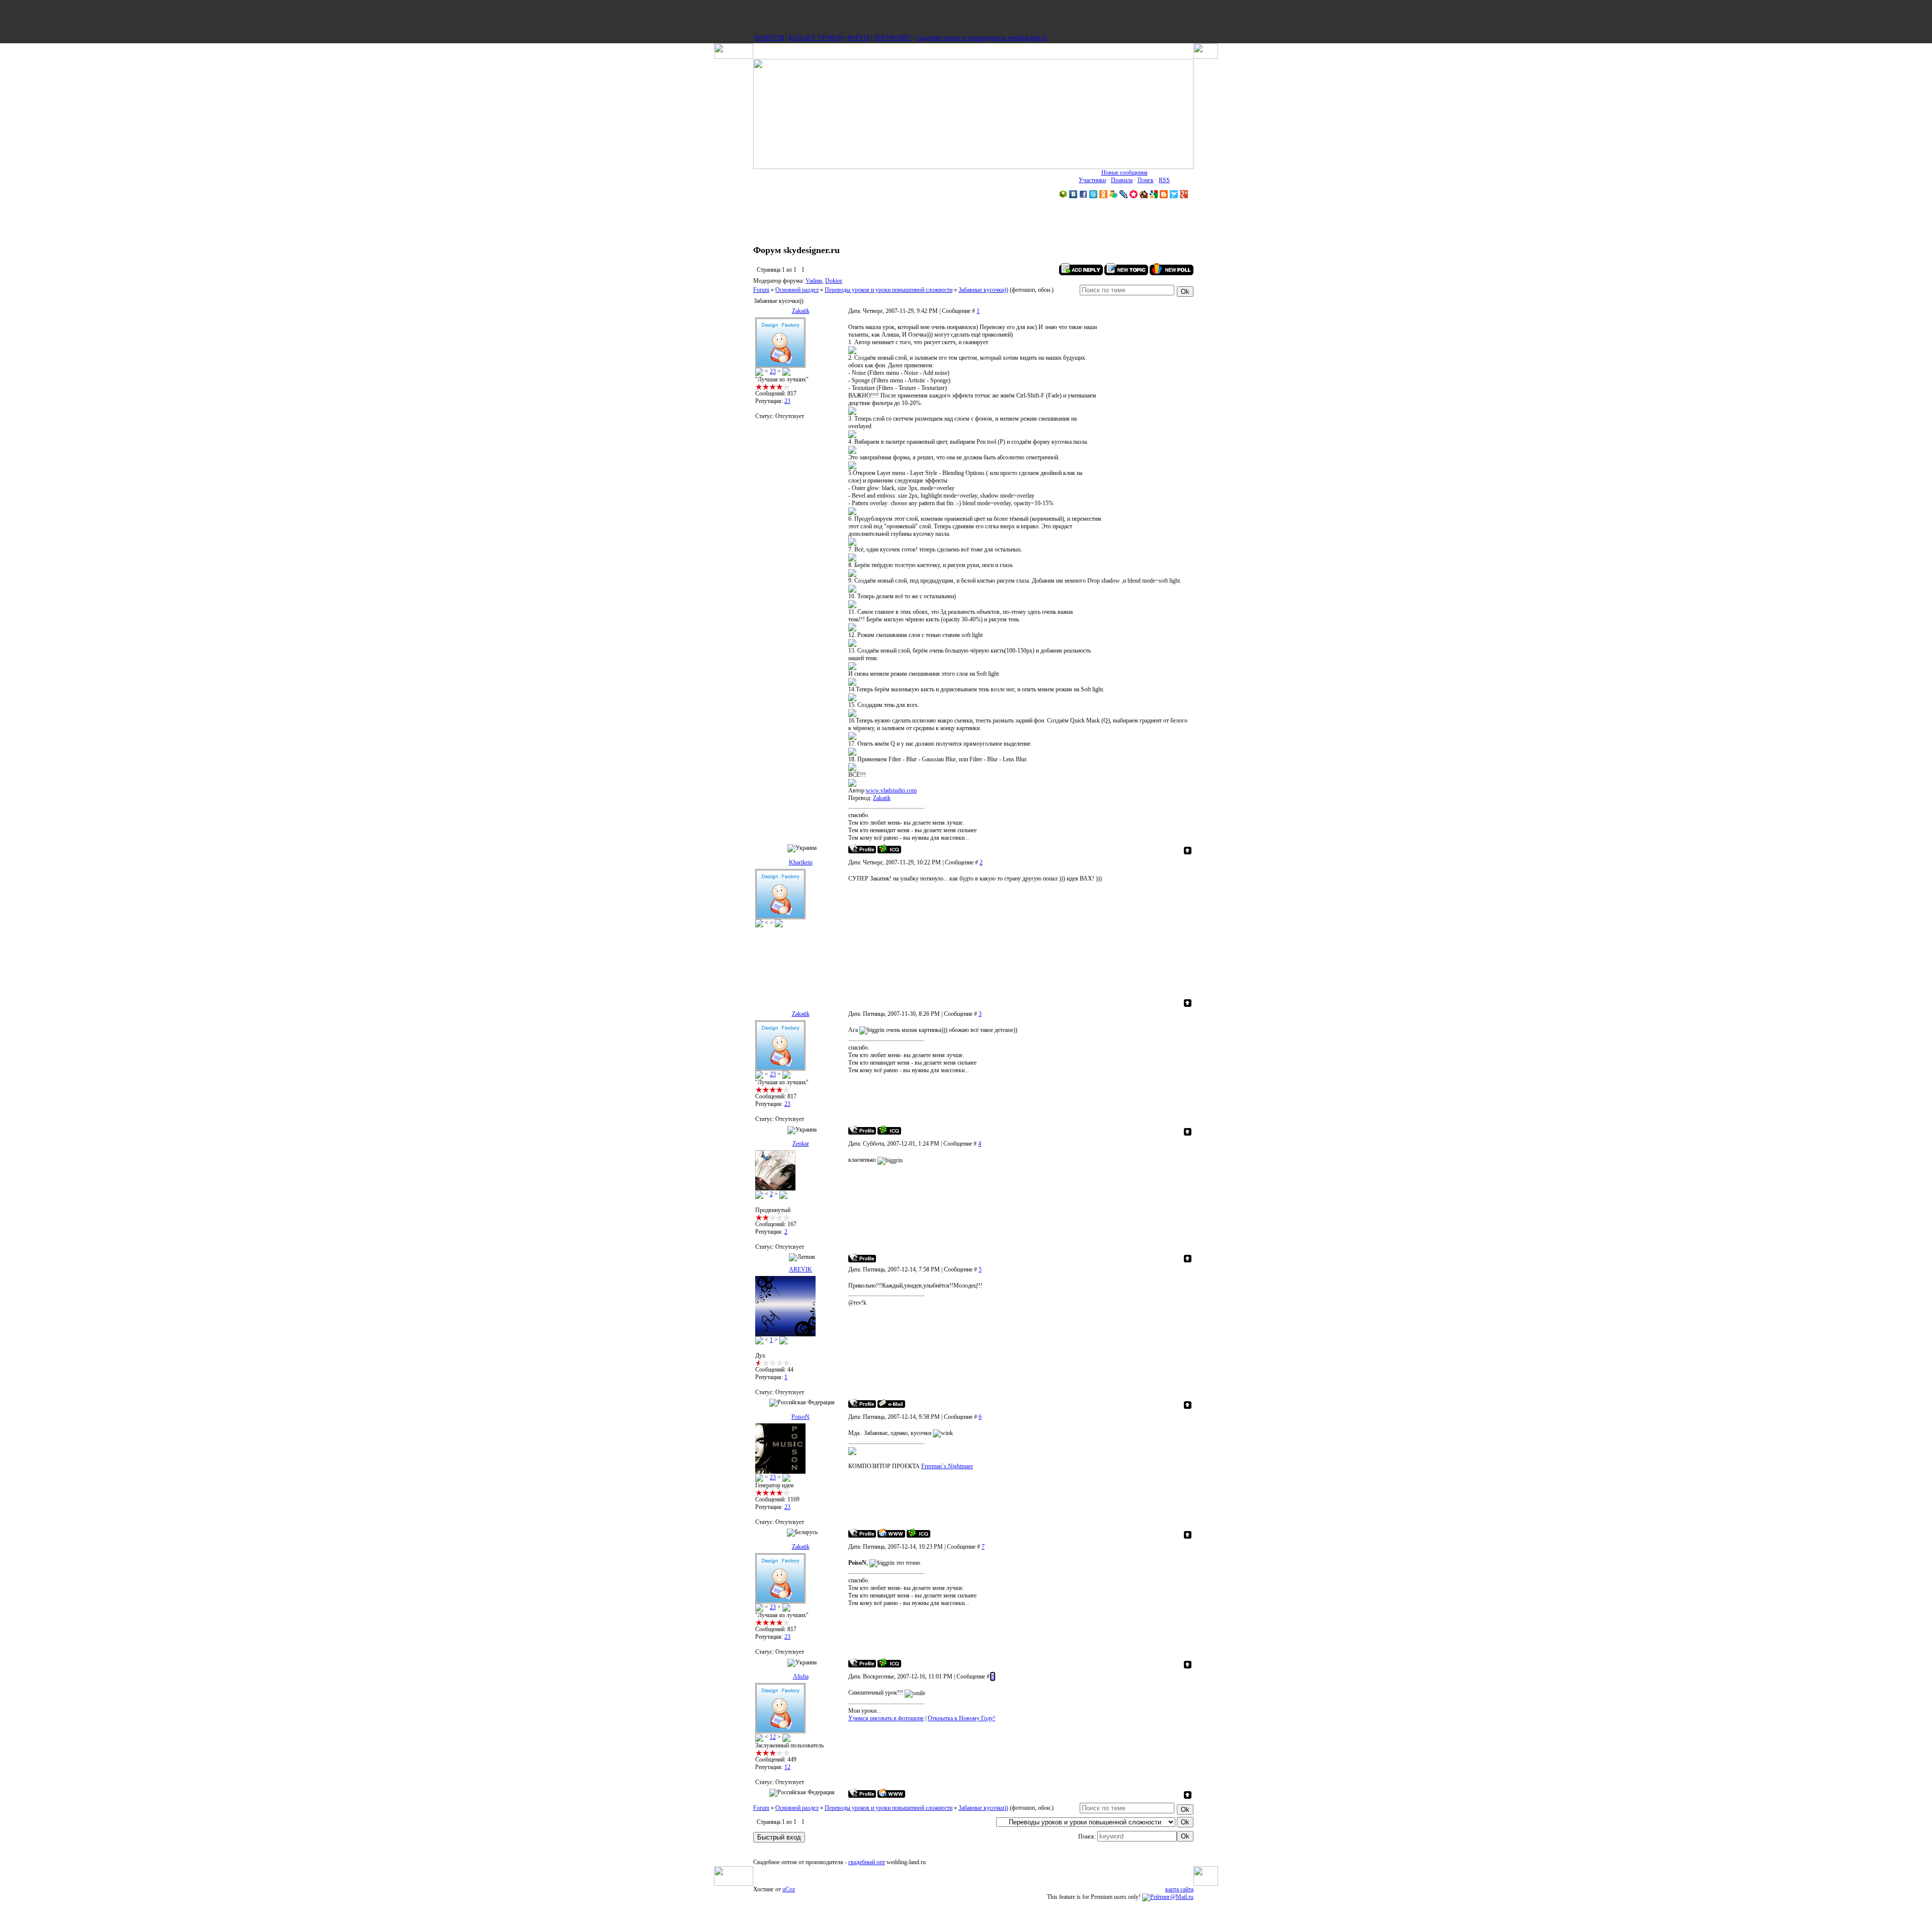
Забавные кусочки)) (983, 290)
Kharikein (801, 862)
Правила (1122, 180)
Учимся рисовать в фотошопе (886, 1718)
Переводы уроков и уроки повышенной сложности (889, 290)
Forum (761, 290)
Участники (1092, 180)
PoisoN (800, 1417)
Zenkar (801, 1144)
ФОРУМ (858, 38)
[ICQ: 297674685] (918, 1533)
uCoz (789, 1889)
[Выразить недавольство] (786, 371)
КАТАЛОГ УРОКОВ (816, 38)
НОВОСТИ (770, 38)
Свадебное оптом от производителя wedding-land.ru (982, 38)
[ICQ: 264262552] (889, 849)
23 (773, 371)
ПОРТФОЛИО (892, 38)
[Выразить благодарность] (759, 371)
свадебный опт (867, 1862)
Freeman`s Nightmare (947, 1466)
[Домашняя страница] (891, 1533)
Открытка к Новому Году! (961, 1718)
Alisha (801, 1676)
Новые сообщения (1124, 173)
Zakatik (801, 311)
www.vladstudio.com (891, 790)
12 (773, 1737)
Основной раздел (797, 290)
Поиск (1146, 180)
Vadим (814, 281)
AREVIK (800, 1269)
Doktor (834, 281)
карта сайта (1179, 1889)
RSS (1164, 180)
